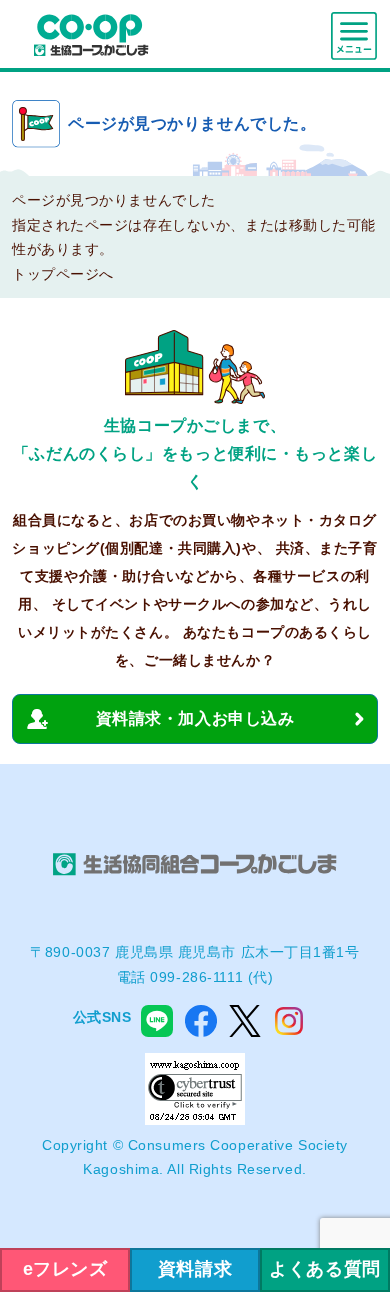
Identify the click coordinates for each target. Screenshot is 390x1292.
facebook (201, 1021)
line (157, 1021)
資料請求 (195, 1269)
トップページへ (63, 274)
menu (354, 36)
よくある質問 (324, 1269)
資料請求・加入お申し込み (195, 718)
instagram (289, 1021)
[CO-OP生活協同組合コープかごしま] (91, 34)
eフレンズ (65, 1269)
